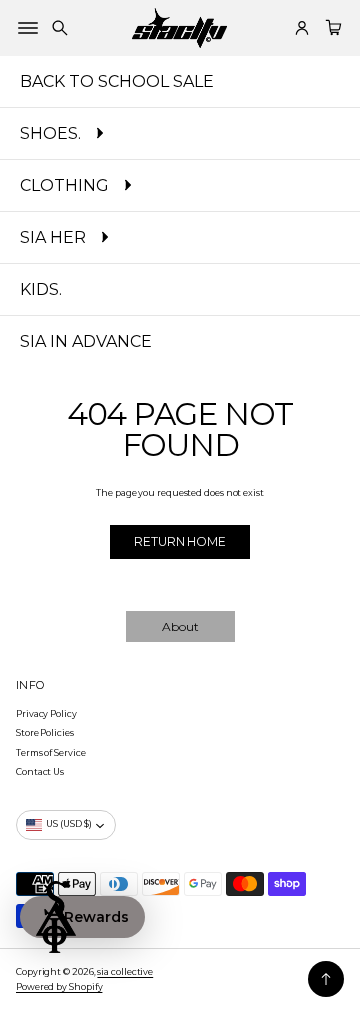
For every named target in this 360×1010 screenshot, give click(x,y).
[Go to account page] (302, 28)
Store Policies (45, 732)
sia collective (125, 971)
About (180, 626)
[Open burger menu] (28, 28)
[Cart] (331, 28)
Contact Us (40, 771)
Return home (180, 541)
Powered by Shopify (59, 986)
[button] (60, 28)
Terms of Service (51, 752)
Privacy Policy (46, 713)
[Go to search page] (60, 28)
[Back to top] (326, 979)
